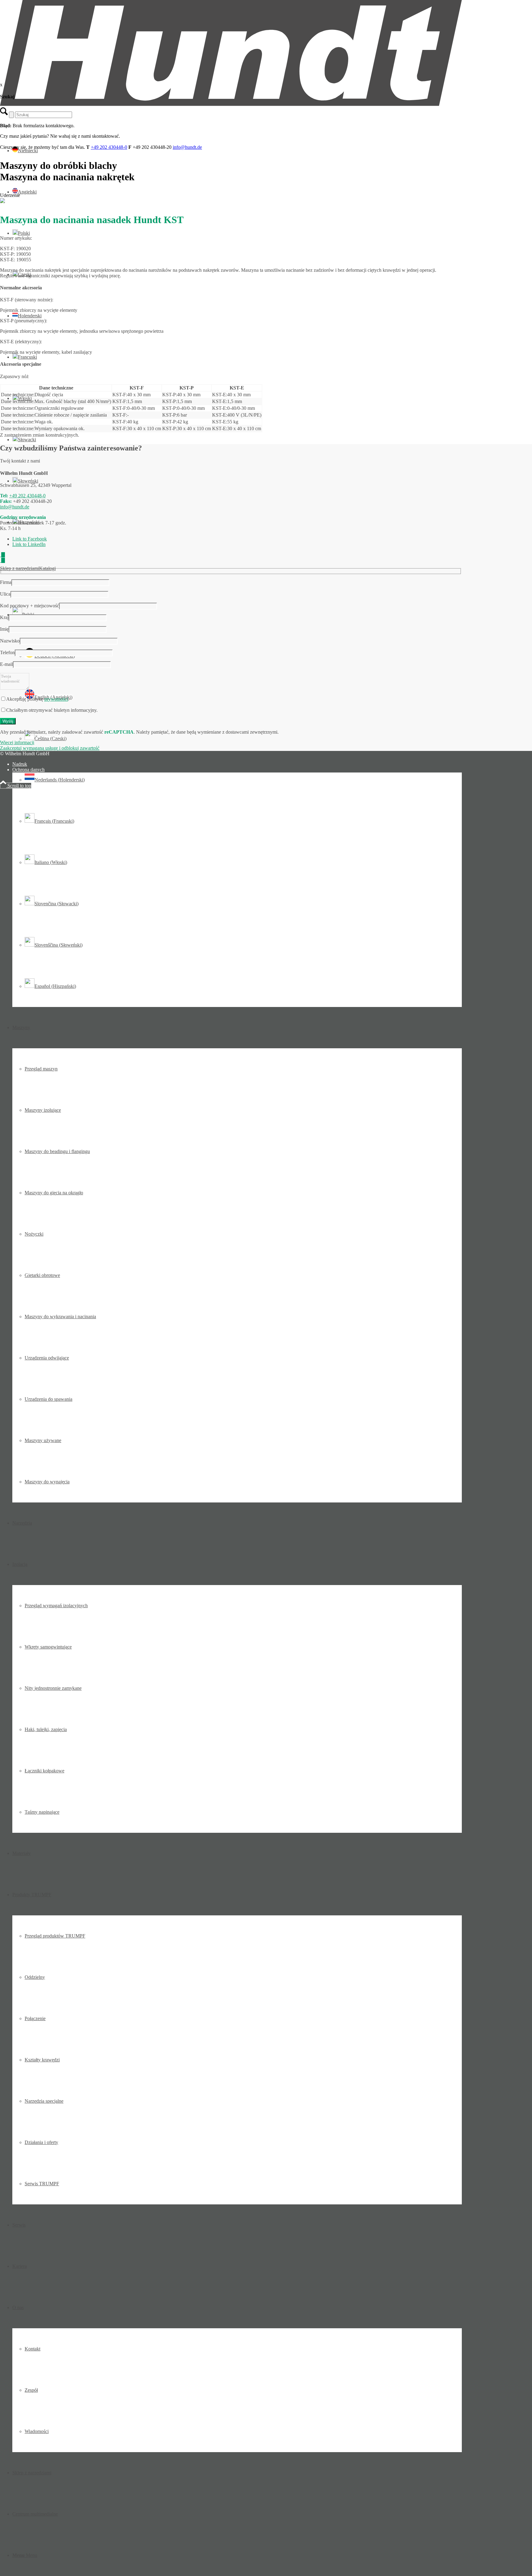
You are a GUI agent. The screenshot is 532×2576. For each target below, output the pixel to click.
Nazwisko (10, 641)
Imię (4, 629)
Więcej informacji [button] (17, 742)
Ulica (5, 594)
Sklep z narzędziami (20, 568)
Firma (6, 582)
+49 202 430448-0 (109, 147)
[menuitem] (237, 801)
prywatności (56, 699)
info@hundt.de (187, 147)
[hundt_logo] (231, 104)
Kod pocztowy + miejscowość (30, 606)
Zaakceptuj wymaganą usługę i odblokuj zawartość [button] (50, 748)
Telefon (7, 652)
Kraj (4, 617)
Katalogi (47, 568)
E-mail (6, 664)
